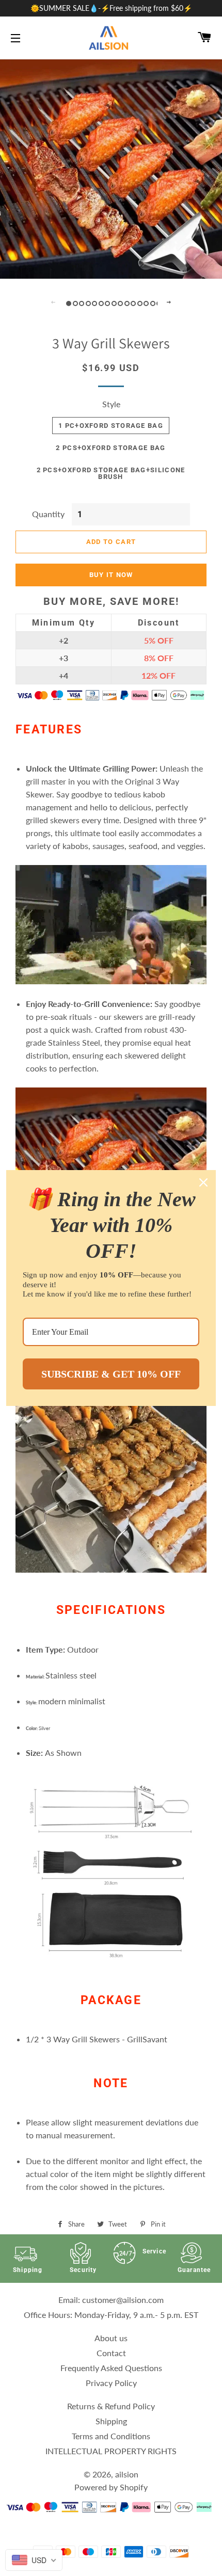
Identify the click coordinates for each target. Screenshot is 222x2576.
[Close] (203, 1182)
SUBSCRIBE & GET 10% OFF (111, 1374)
